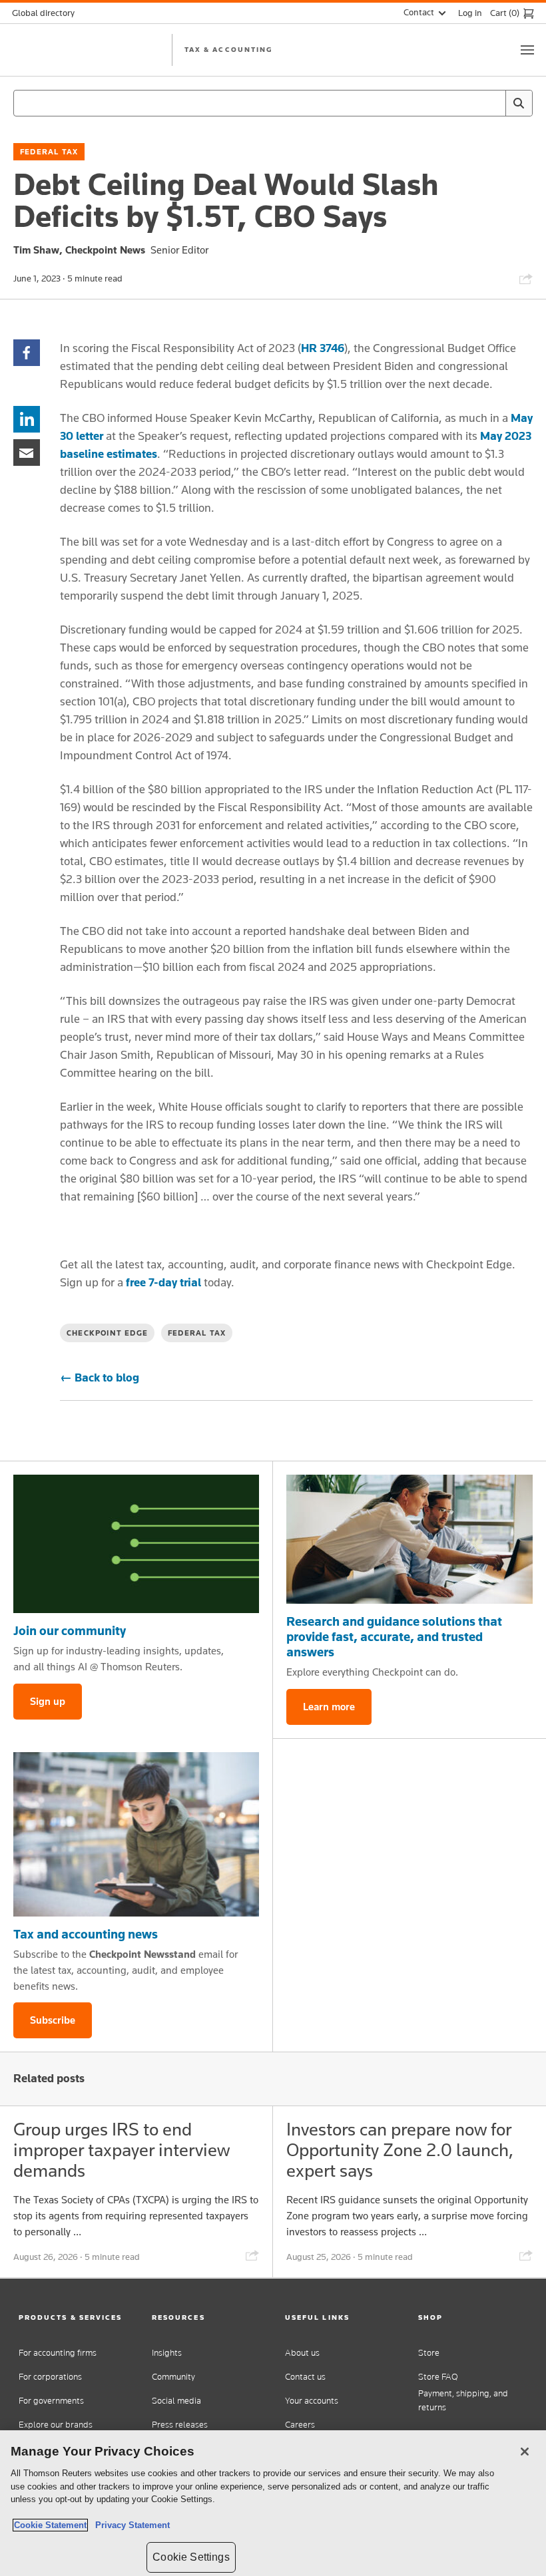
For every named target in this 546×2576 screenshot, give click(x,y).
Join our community (70, 1630)
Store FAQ (438, 2377)
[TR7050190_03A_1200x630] (409, 1539)
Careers (300, 2425)
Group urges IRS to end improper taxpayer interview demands (122, 2150)
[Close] (525, 2452)
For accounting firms (58, 2353)
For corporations (50, 2377)
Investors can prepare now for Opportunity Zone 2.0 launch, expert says (400, 2150)
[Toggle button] (527, 50)
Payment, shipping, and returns (463, 2400)
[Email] (27, 452)
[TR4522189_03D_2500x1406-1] (136, 1544)
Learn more (329, 1707)
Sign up (48, 1701)
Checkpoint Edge (107, 1333)
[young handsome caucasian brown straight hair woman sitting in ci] (136, 1834)
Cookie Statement (50, 2525)
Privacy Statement (130, 2525)
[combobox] (273, 103)
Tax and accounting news (86, 1934)
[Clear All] (493, 103)
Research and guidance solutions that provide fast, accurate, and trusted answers (394, 1636)
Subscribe (53, 2020)
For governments (51, 2401)
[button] (73, 2317)
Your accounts (312, 2401)
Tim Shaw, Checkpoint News (79, 250)
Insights (167, 2353)
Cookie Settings (191, 2557)
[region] (273, 2503)
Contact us (305, 2377)
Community (173, 2377)
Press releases (180, 2425)
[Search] (519, 103)
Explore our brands (56, 2425)
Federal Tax (49, 152)
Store (429, 2353)
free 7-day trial (163, 1282)
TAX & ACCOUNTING (228, 49)
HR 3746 (323, 348)
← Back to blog (100, 1378)
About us (302, 2353)
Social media (176, 2401)
